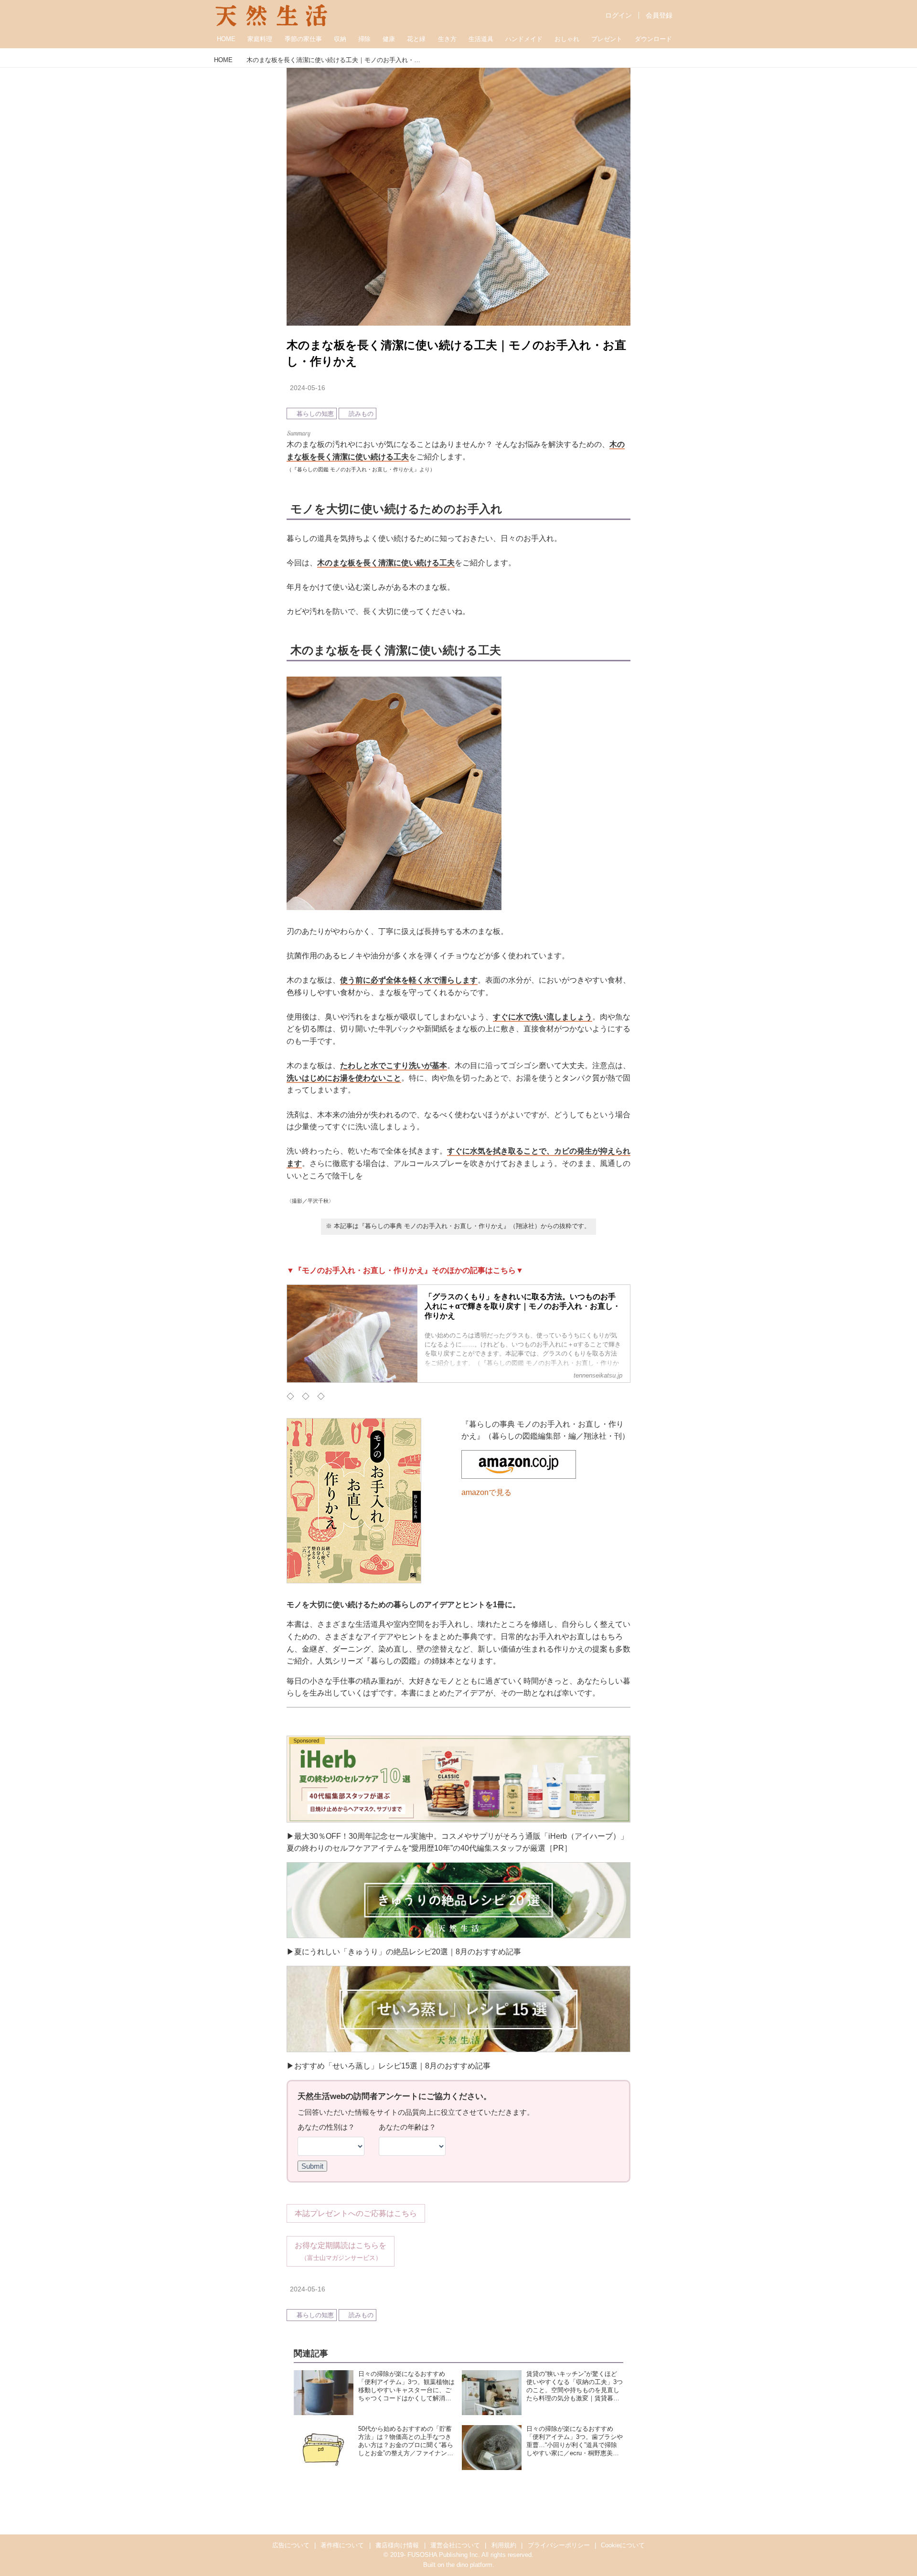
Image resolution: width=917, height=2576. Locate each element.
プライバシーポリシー (559, 2545)
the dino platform (469, 2565)
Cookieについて (623, 2545)
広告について (291, 2545)
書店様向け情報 (397, 2545)
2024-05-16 (308, 388)
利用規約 (504, 2545)
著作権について (342, 2545)
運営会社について (455, 2545)
